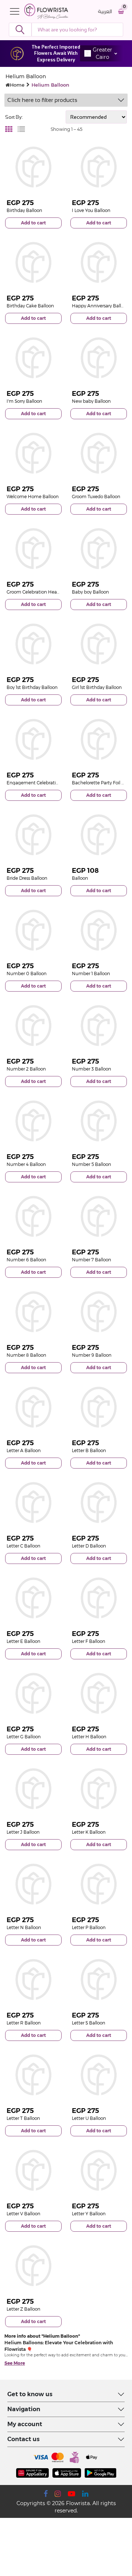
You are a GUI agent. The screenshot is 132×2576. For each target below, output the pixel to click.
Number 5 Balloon (91, 1164)
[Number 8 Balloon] (33, 1312)
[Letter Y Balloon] (99, 2170)
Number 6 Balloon (26, 1260)
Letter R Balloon (24, 2023)
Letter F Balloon (89, 1641)
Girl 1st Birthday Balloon (97, 687)
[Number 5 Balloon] (99, 1121)
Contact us (23, 2439)
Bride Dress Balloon (27, 878)
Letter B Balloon (89, 1450)
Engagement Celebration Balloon (43, 783)
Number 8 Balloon (26, 1355)
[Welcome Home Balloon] (33, 453)
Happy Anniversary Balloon (100, 306)
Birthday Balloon (24, 210)
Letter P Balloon (89, 1927)
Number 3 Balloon (91, 1069)
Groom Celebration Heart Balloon (42, 592)
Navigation (24, 2409)
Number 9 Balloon (92, 1355)
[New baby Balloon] (99, 358)
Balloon (80, 878)
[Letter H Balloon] (99, 1693)
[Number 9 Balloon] (99, 1312)
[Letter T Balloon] (33, 2075)
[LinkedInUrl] (85, 2494)
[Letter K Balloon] (99, 1789)
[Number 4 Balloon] (33, 1121)
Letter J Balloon (23, 1832)
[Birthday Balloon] (33, 167)
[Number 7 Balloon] (99, 1216)
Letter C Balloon (23, 1546)
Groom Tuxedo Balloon (96, 497)
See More (15, 2363)
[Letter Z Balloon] (33, 2266)
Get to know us (30, 2394)
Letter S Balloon (89, 2023)
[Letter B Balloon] (99, 1407)
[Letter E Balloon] (33, 1598)
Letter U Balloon (89, 2118)
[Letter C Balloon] (33, 1503)
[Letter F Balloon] (99, 1598)
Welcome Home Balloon (33, 497)
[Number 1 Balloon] (99, 930)
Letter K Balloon (89, 1832)
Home (17, 85)
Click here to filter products (42, 100)
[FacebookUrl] (46, 2494)
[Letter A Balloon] (33, 1407)
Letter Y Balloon (89, 2214)
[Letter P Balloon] (99, 1884)
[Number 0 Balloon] (33, 930)
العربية (105, 12)
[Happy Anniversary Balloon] (99, 262)
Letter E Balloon (23, 1641)
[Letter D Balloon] (99, 1503)
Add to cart (33, 223)
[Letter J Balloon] (33, 1789)
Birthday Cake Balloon (30, 306)
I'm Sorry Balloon (24, 401)
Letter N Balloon (24, 1927)
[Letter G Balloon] (33, 1693)
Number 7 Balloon (91, 1260)
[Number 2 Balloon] (33, 1026)
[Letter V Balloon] (33, 2170)
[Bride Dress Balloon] (33, 835)
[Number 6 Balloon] (33, 1216)
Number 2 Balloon (26, 1069)
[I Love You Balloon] (99, 167)
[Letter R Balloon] (33, 1980)
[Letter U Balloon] (99, 2075)
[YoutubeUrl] (71, 2494)
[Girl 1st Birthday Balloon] (99, 644)
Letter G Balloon (24, 1737)
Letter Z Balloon (23, 2309)
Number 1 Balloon (91, 973)
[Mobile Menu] (16, 11)
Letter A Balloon (24, 1450)
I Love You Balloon (91, 210)
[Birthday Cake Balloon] (33, 262)
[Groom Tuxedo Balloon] (99, 453)
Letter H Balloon (89, 1737)
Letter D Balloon (89, 1546)
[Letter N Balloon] (33, 1884)
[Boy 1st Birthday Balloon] (33, 644)
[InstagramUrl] (58, 2494)
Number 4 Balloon (26, 1164)
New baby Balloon (91, 401)
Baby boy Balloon (90, 592)
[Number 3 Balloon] (99, 1026)
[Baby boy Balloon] (99, 549)
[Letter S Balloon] (99, 1980)
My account (25, 2424)
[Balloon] (99, 835)
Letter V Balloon (23, 2214)
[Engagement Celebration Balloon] (33, 739)
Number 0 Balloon (27, 973)
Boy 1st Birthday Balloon (32, 687)
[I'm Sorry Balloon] (33, 358)
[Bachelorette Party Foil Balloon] (99, 739)
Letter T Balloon (23, 2118)
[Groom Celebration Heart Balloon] (33, 549)
